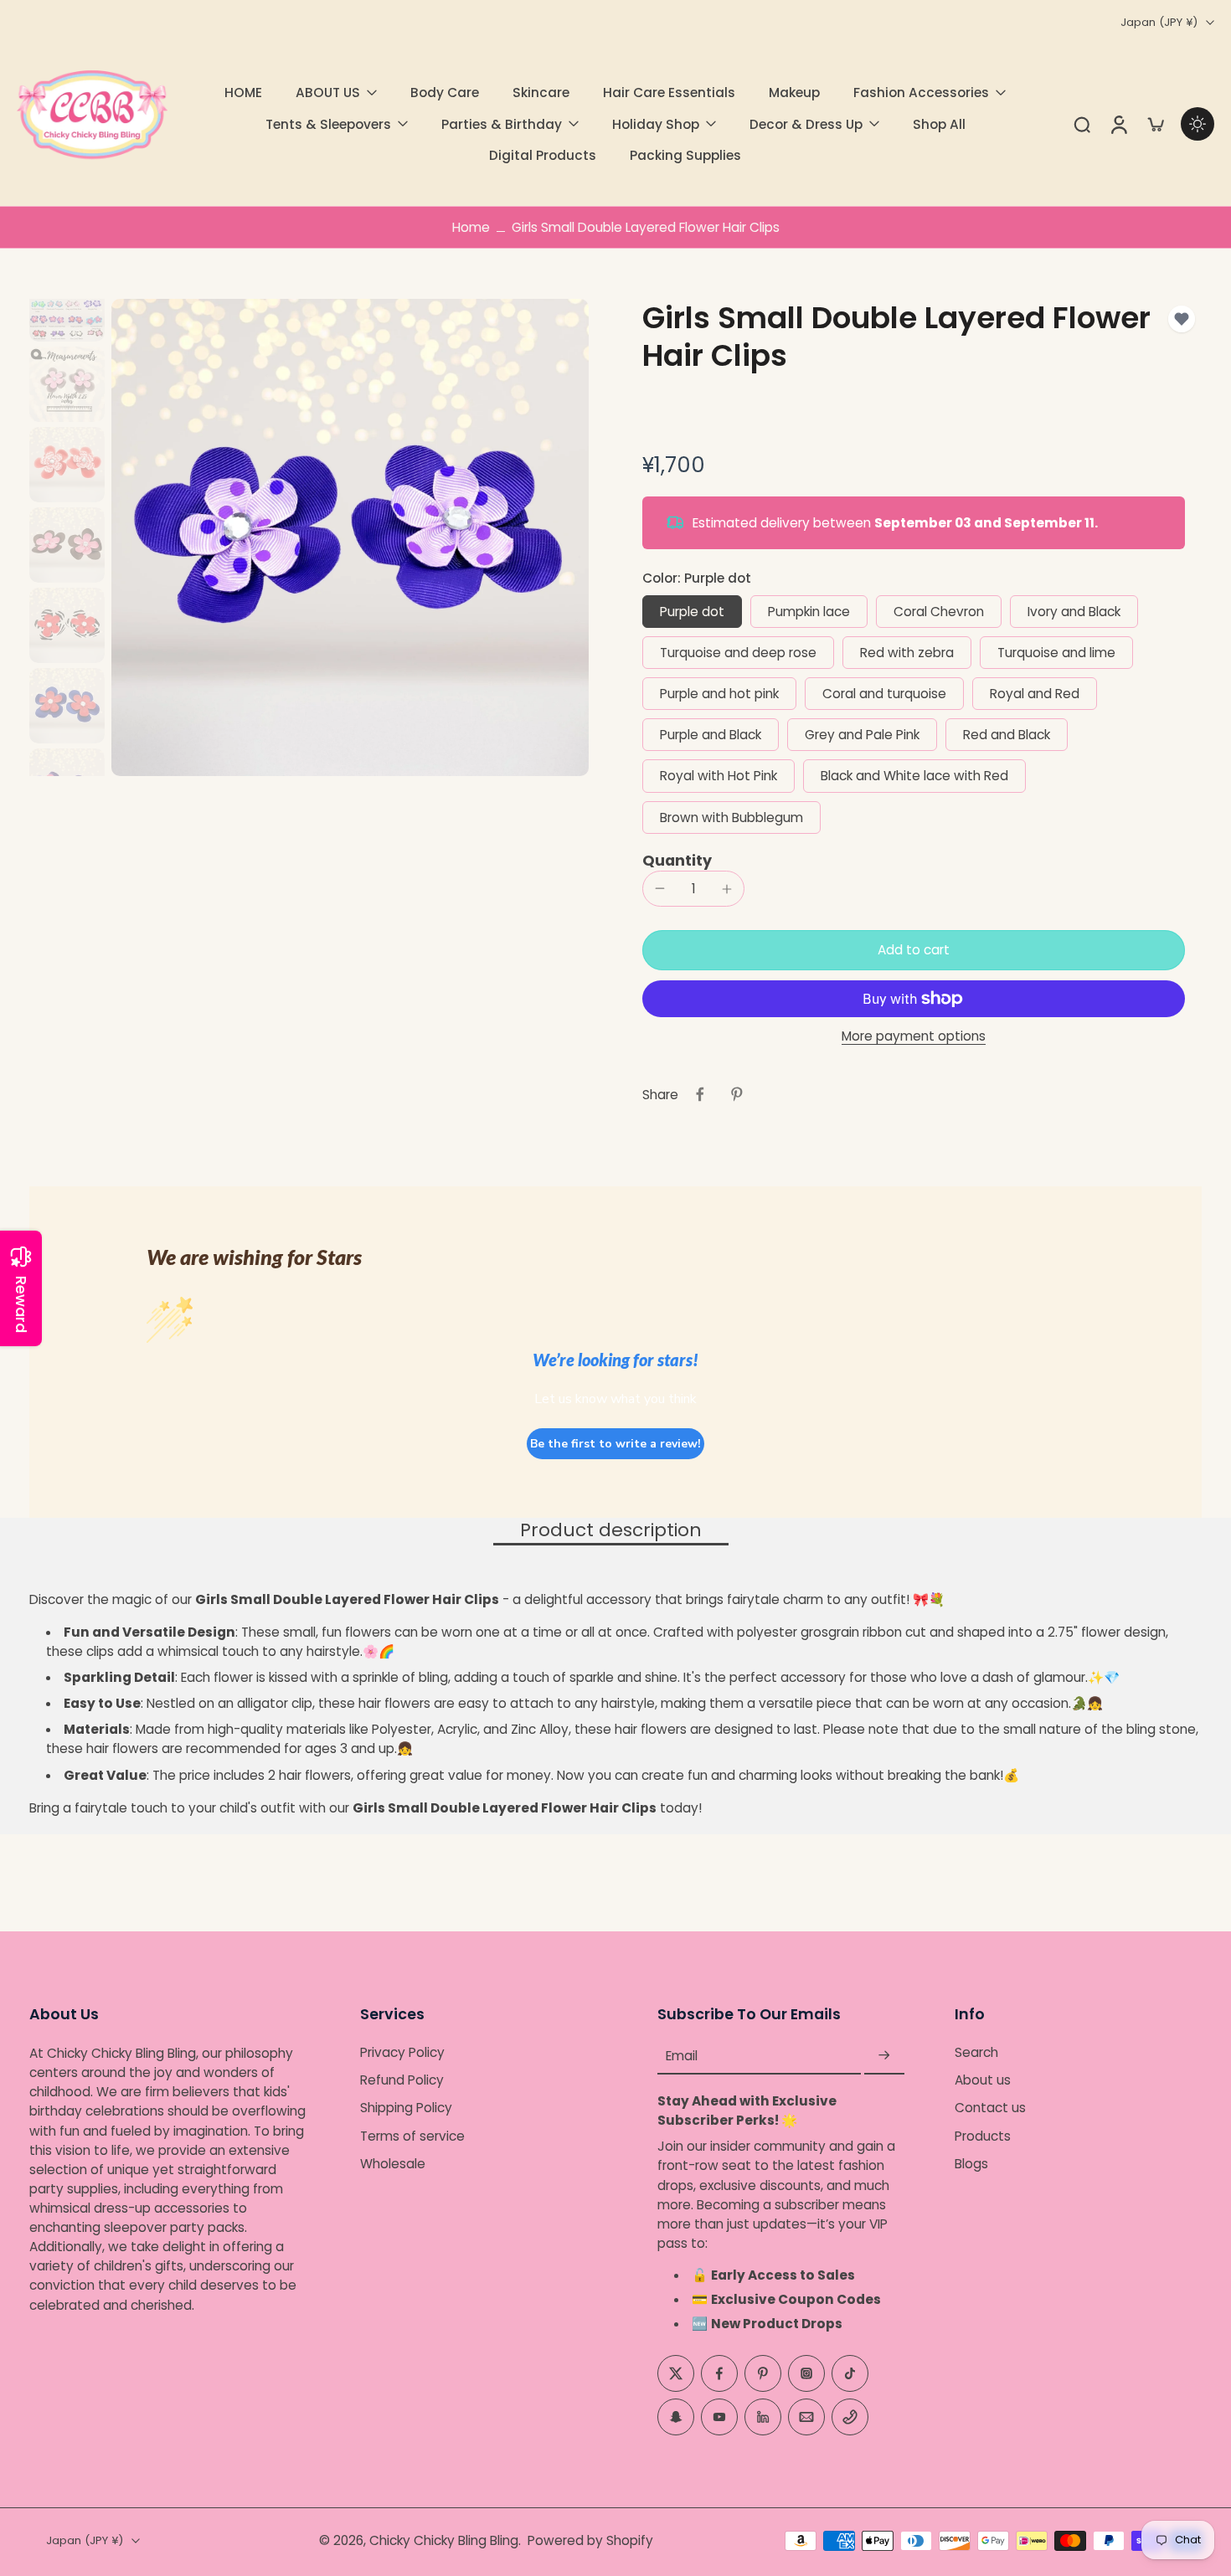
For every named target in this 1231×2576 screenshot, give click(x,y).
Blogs (971, 2164)
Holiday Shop (656, 124)
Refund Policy (402, 2080)
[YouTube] (719, 2416)
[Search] (1082, 124)
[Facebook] (719, 2373)
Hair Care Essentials (669, 93)
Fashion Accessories (921, 93)
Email (682, 2056)
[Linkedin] (763, 2416)
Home (471, 227)
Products (983, 2135)
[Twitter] (676, 2373)
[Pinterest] (763, 2373)
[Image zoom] (350, 537)
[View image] (67, 304)
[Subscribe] (884, 2056)
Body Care (445, 93)
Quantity (677, 861)
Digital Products (543, 155)
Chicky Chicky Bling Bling (444, 2540)
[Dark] (1198, 124)
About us (983, 2080)
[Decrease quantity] (660, 888)
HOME (243, 93)
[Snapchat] (676, 2416)
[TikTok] (850, 2373)
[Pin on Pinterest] (737, 1094)
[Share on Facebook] (700, 1094)
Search (976, 2052)
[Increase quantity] (727, 889)
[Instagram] (806, 2373)
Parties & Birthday (502, 124)
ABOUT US (328, 93)
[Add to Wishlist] (1182, 319)
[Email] (806, 2416)
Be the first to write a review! (615, 1444)
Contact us (990, 2108)
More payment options (914, 1037)
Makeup (794, 93)
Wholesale (393, 2164)
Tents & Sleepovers (328, 124)
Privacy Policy (402, 2052)
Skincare (541, 93)
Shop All (939, 124)
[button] (914, 950)
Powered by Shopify (590, 2540)
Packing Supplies (685, 155)
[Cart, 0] (1156, 124)
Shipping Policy (406, 2108)
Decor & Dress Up (806, 124)
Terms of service (412, 2135)
